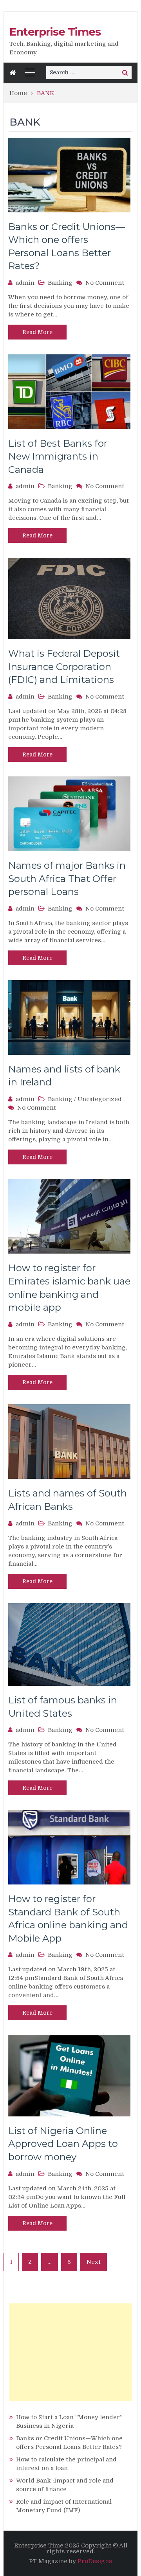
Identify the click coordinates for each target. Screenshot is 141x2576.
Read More (37, 332)
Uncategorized (100, 1099)
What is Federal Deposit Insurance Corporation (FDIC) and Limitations (64, 666)
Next (94, 2262)
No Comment (105, 283)
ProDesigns (95, 2561)
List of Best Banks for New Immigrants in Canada (58, 456)
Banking (60, 283)
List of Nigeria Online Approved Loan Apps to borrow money (63, 2144)
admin (25, 283)
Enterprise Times (55, 32)
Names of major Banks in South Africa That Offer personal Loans (67, 878)
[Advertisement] (70, 2352)
